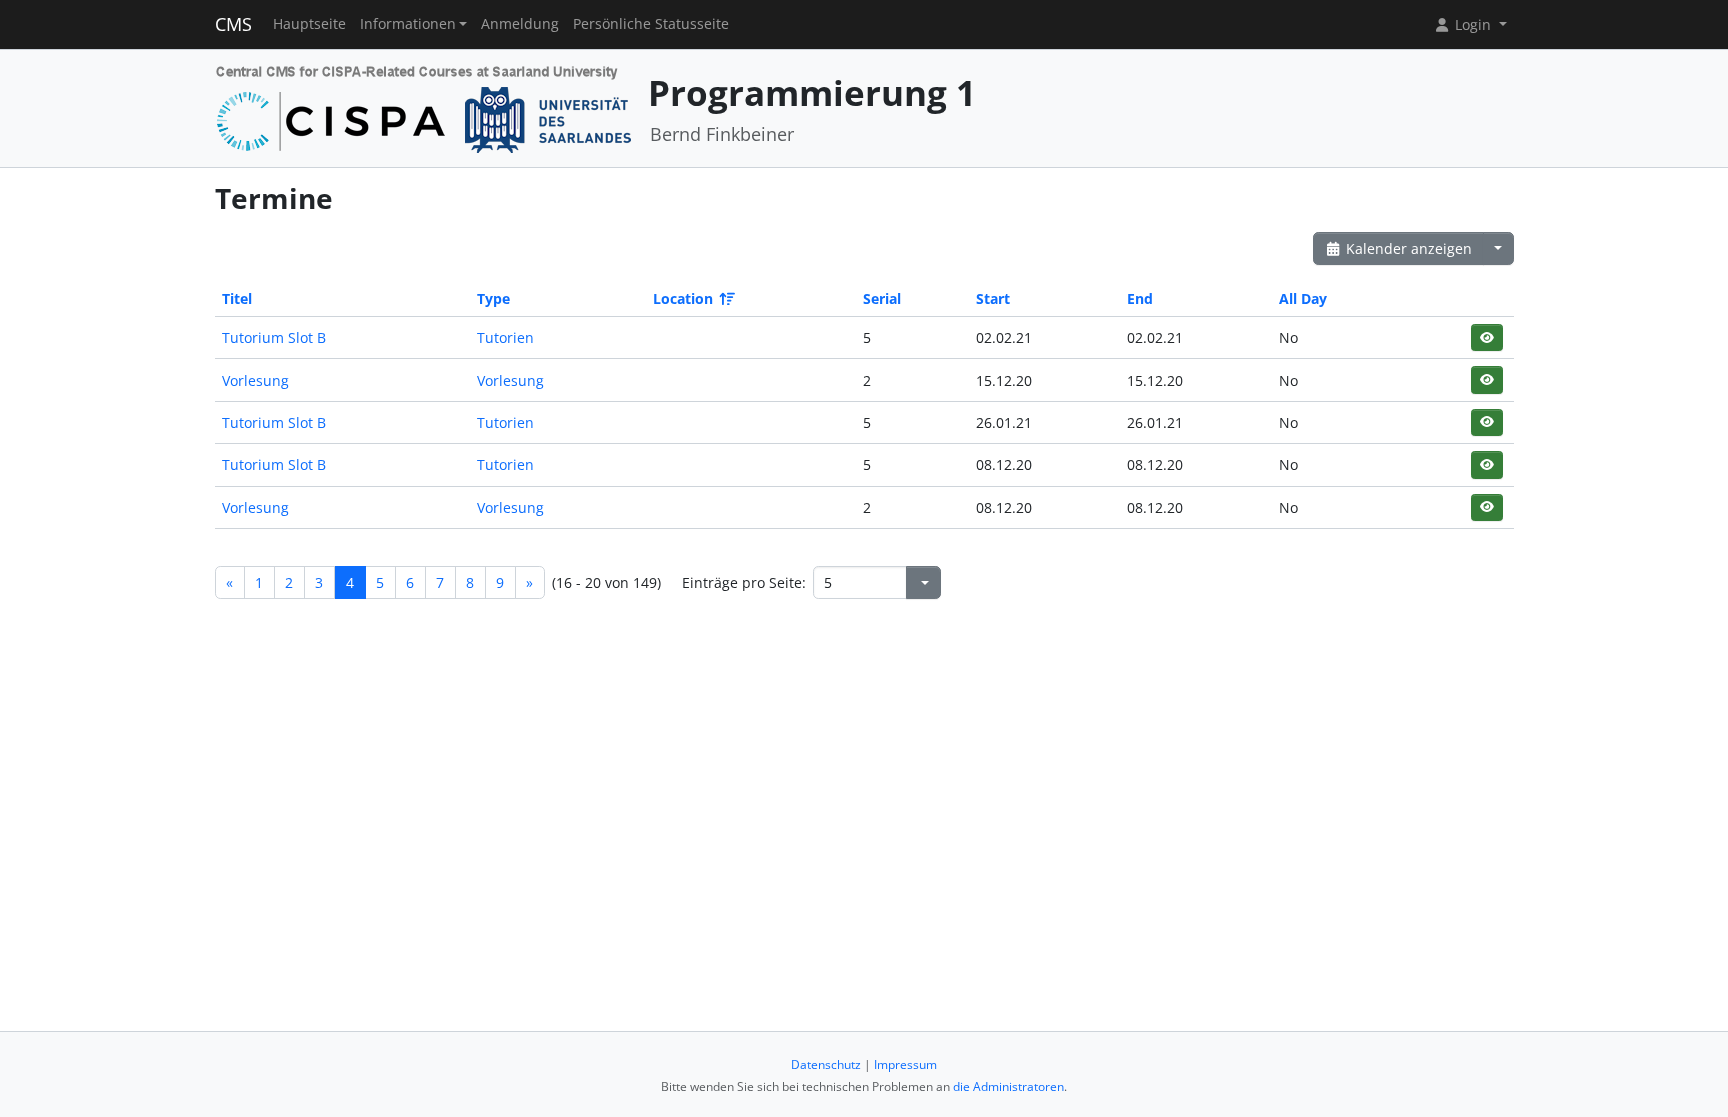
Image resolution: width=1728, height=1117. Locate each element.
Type (493, 298)
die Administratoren (1008, 1086)
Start (993, 298)
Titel (237, 298)
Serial (882, 298)
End (1140, 298)
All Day (1303, 298)
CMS (233, 24)
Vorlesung (255, 380)
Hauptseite (309, 24)
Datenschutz (826, 1064)
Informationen (408, 24)
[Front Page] (424, 106)
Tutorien (505, 337)
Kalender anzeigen (1407, 248)
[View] (1486, 337)
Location (683, 298)
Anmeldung (520, 24)
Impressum (905, 1064)
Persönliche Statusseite (651, 24)
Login (1473, 24)
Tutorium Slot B (274, 337)
